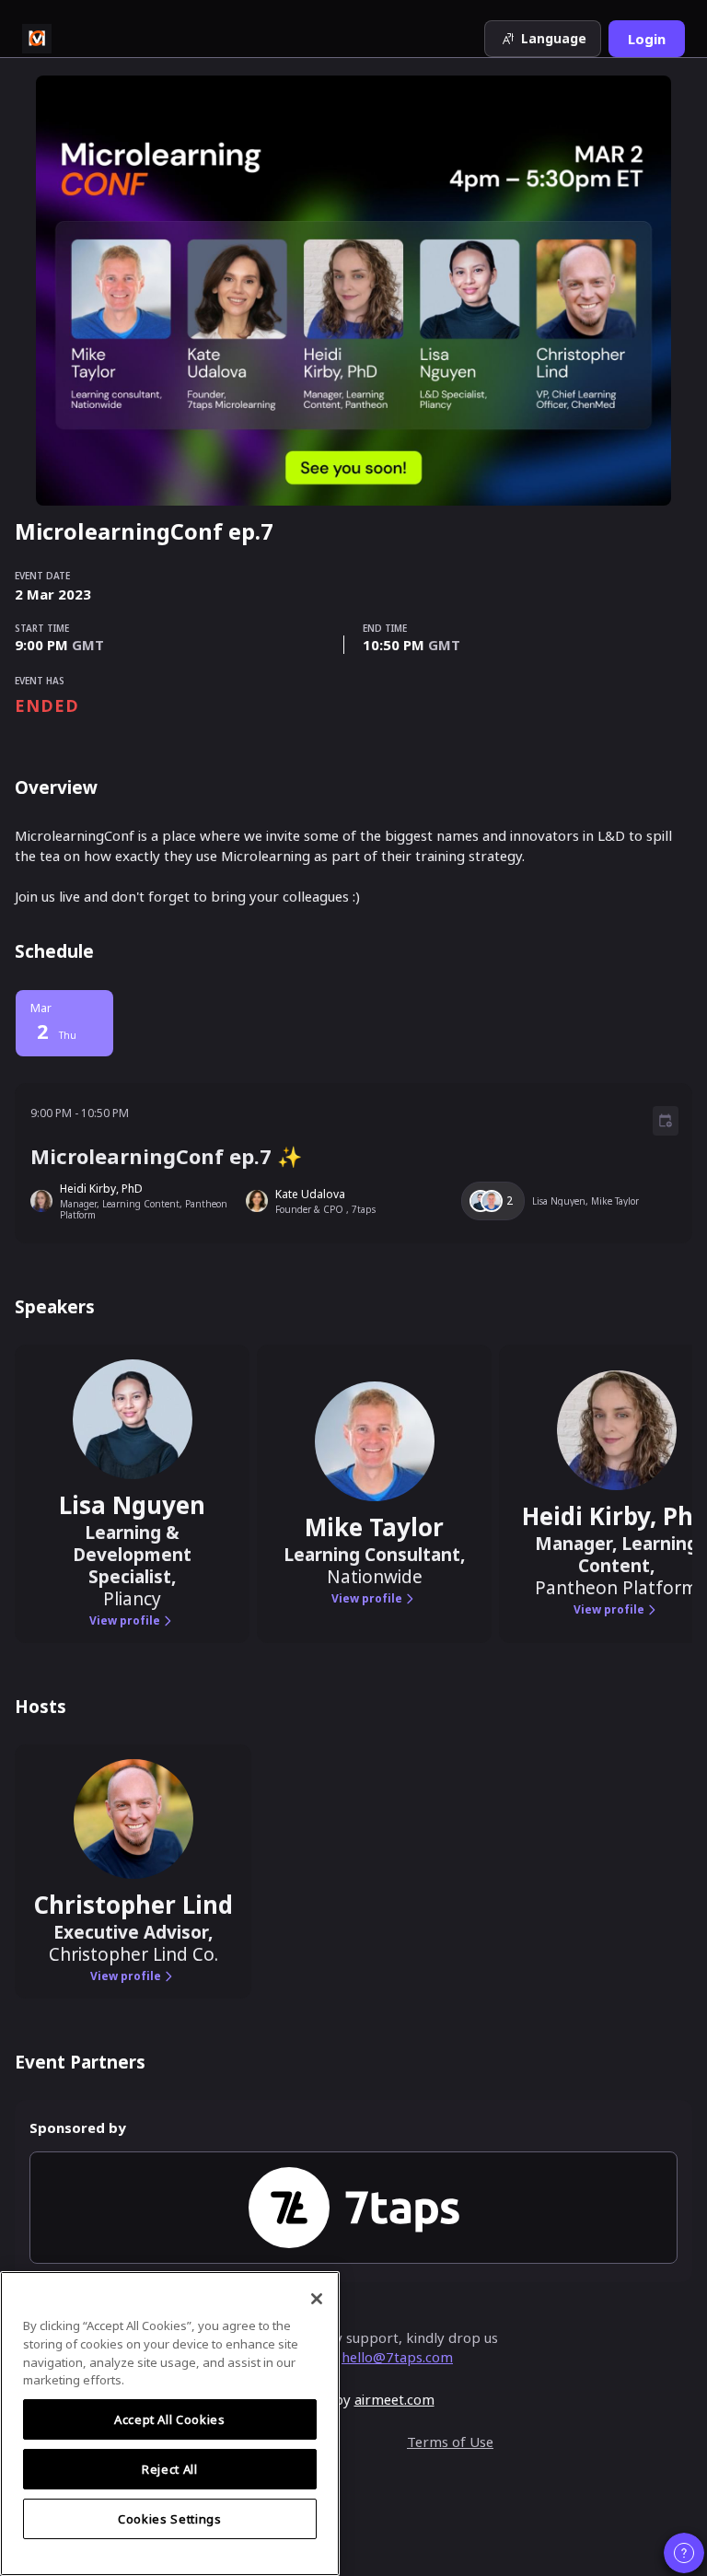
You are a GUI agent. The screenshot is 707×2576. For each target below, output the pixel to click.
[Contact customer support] (684, 2553)
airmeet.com (394, 2399)
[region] (170, 2424)
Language (554, 38)
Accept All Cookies (170, 2419)
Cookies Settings (170, 2519)
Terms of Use (450, 2442)
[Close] (317, 2299)
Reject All (170, 2469)
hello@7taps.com (397, 2357)
